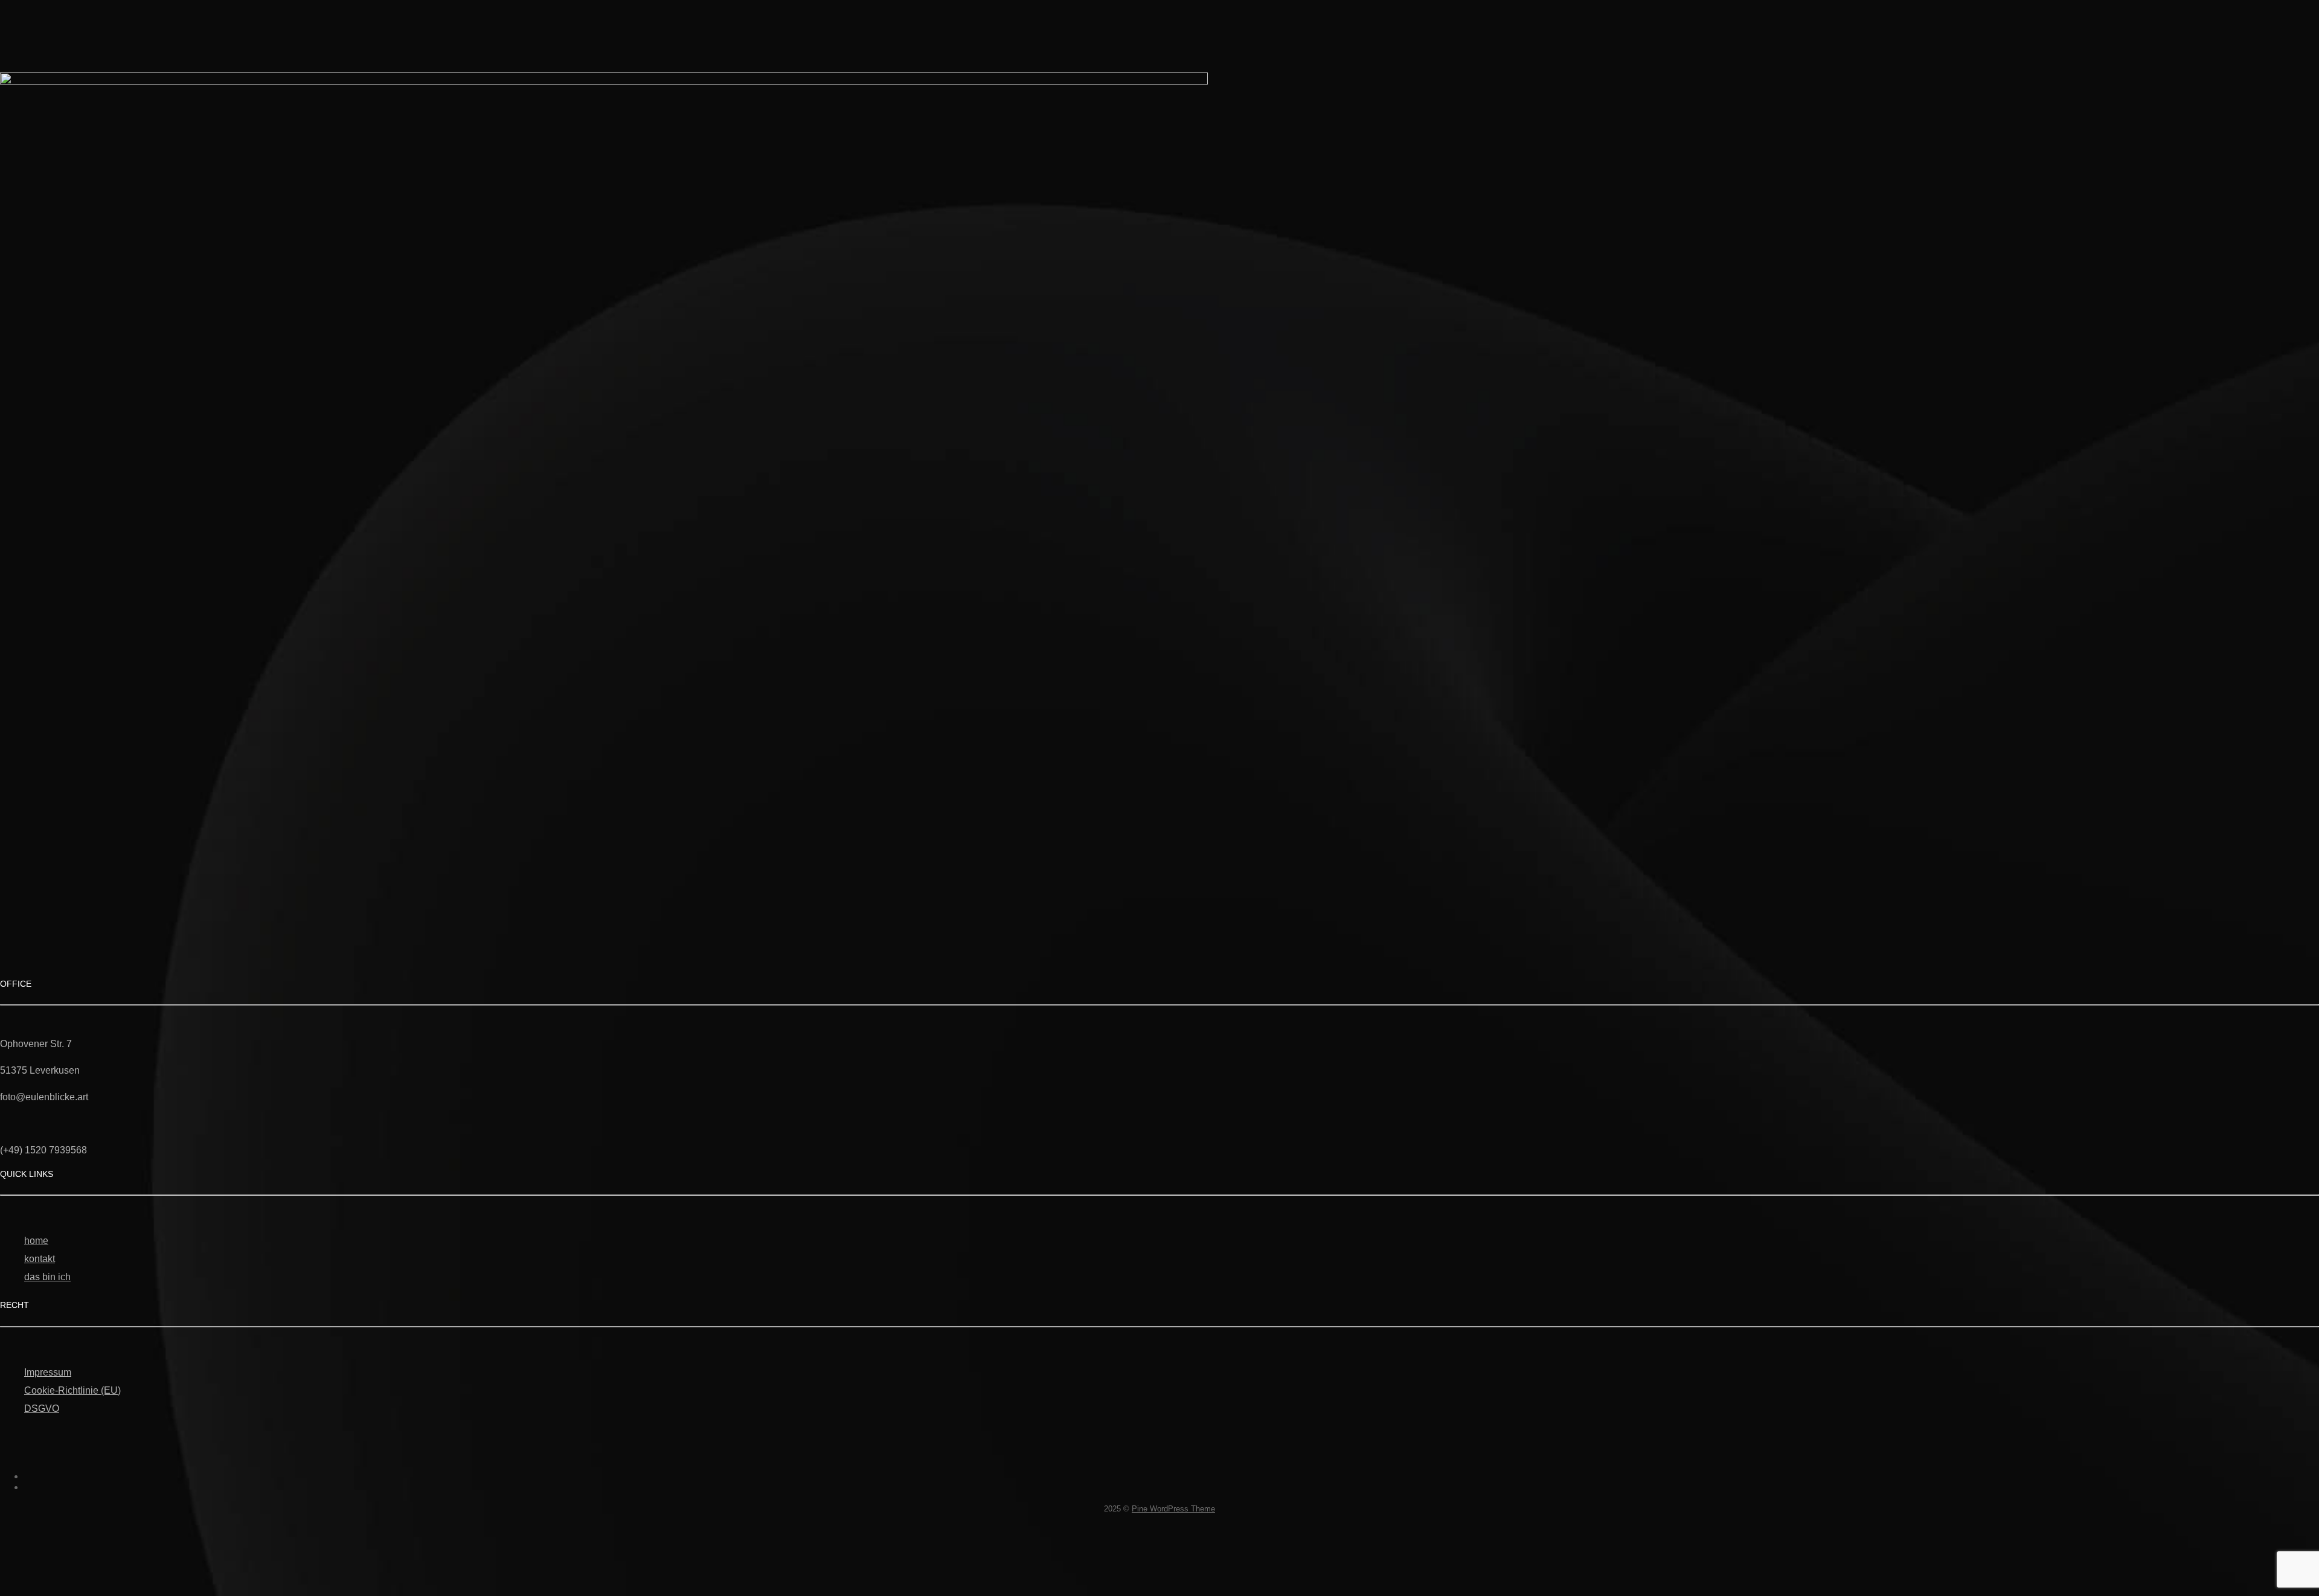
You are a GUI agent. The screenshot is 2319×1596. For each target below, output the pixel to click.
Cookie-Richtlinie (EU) (72, 1390)
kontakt (40, 1259)
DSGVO (42, 1409)
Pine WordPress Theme (1173, 1509)
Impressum (48, 1372)
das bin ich (47, 1277)
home (36, 1241)
